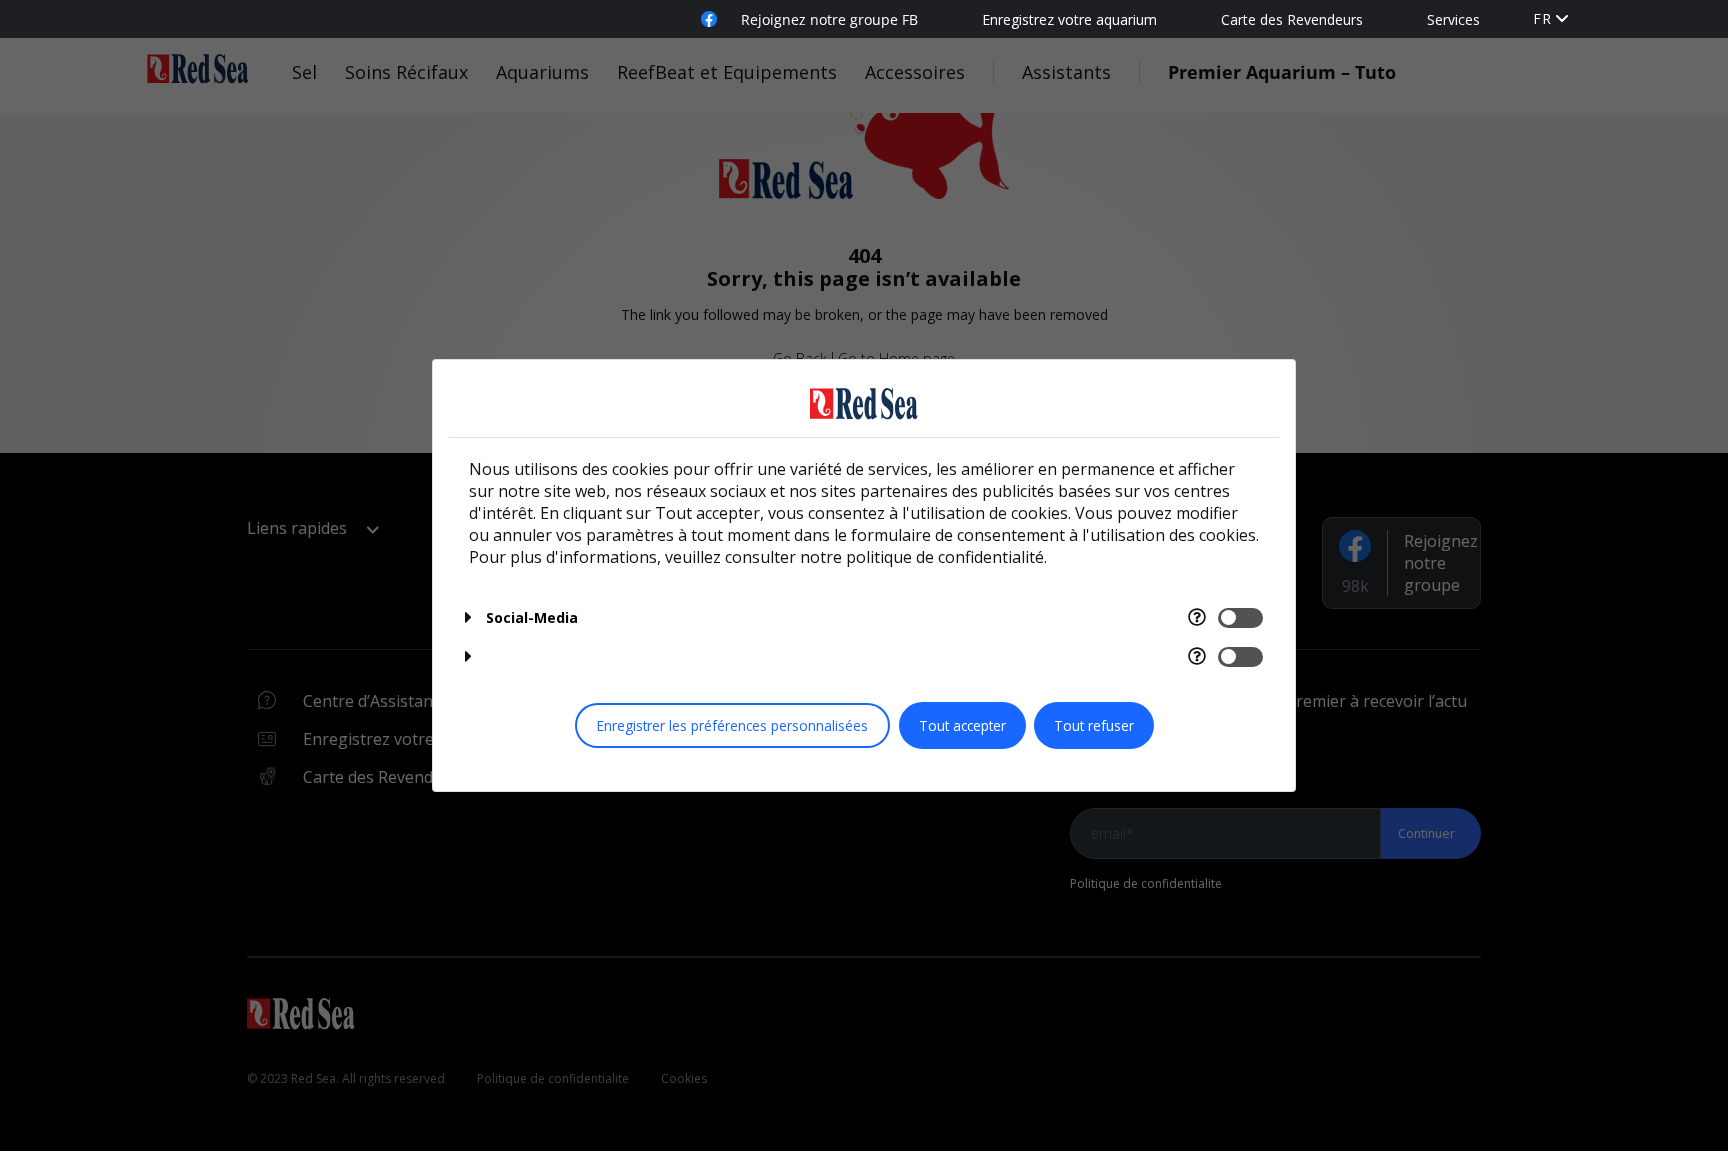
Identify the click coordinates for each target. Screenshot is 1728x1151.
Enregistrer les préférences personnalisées (732, 725)
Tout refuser (1094, 725)
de (1543, 18)
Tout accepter (962, 725)
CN (1544, 38)
